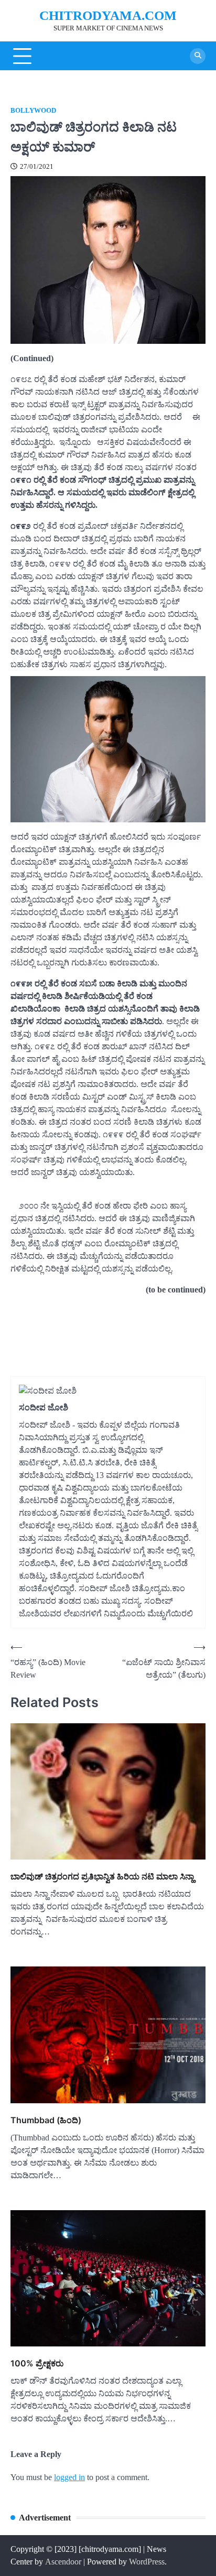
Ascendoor (63, 2562)
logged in (69, 2477)
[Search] (198, 56)
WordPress (147, 2562)
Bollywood (33, 111)
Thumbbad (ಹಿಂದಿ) (46, 2120)
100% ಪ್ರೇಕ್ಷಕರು (37, 2363)
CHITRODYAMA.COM (108, 15)
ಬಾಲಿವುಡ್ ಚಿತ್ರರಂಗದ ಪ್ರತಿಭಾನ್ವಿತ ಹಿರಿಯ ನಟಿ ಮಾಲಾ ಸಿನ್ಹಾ (102, 1876)
